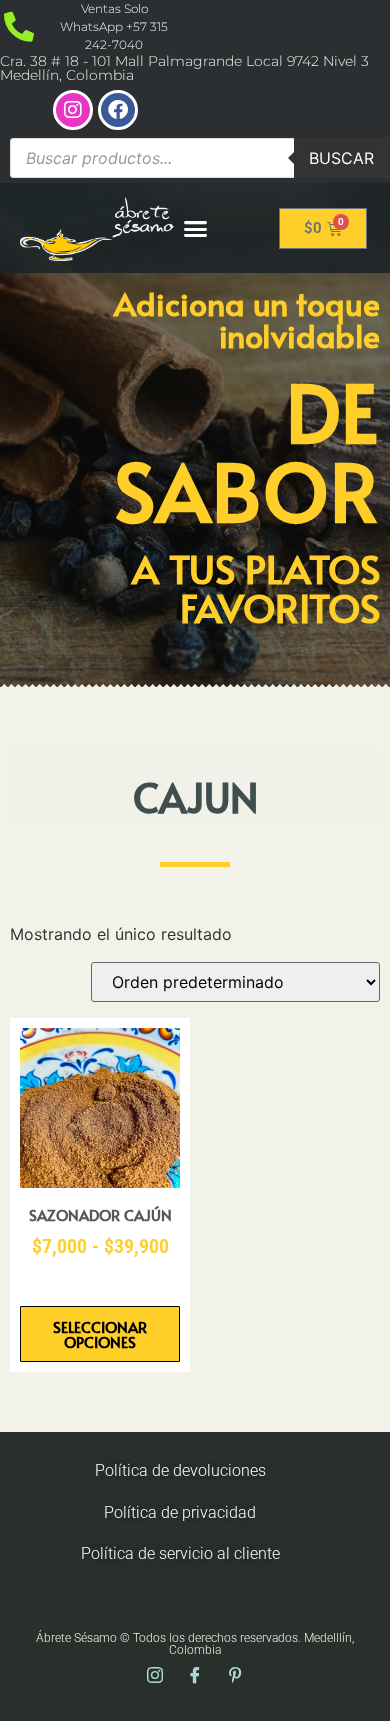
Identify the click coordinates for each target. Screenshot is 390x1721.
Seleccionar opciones (100, 1334)
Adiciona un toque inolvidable (247, 319)
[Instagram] (73, 110)
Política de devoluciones (180, 1470)
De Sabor (247, 450)
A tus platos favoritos (256, 587)
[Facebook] (118, 110)
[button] (196, 228)
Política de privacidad (180, 1512)
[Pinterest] (235, 1676)
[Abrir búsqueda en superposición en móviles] (199, 158)
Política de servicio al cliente (180, 1553)
